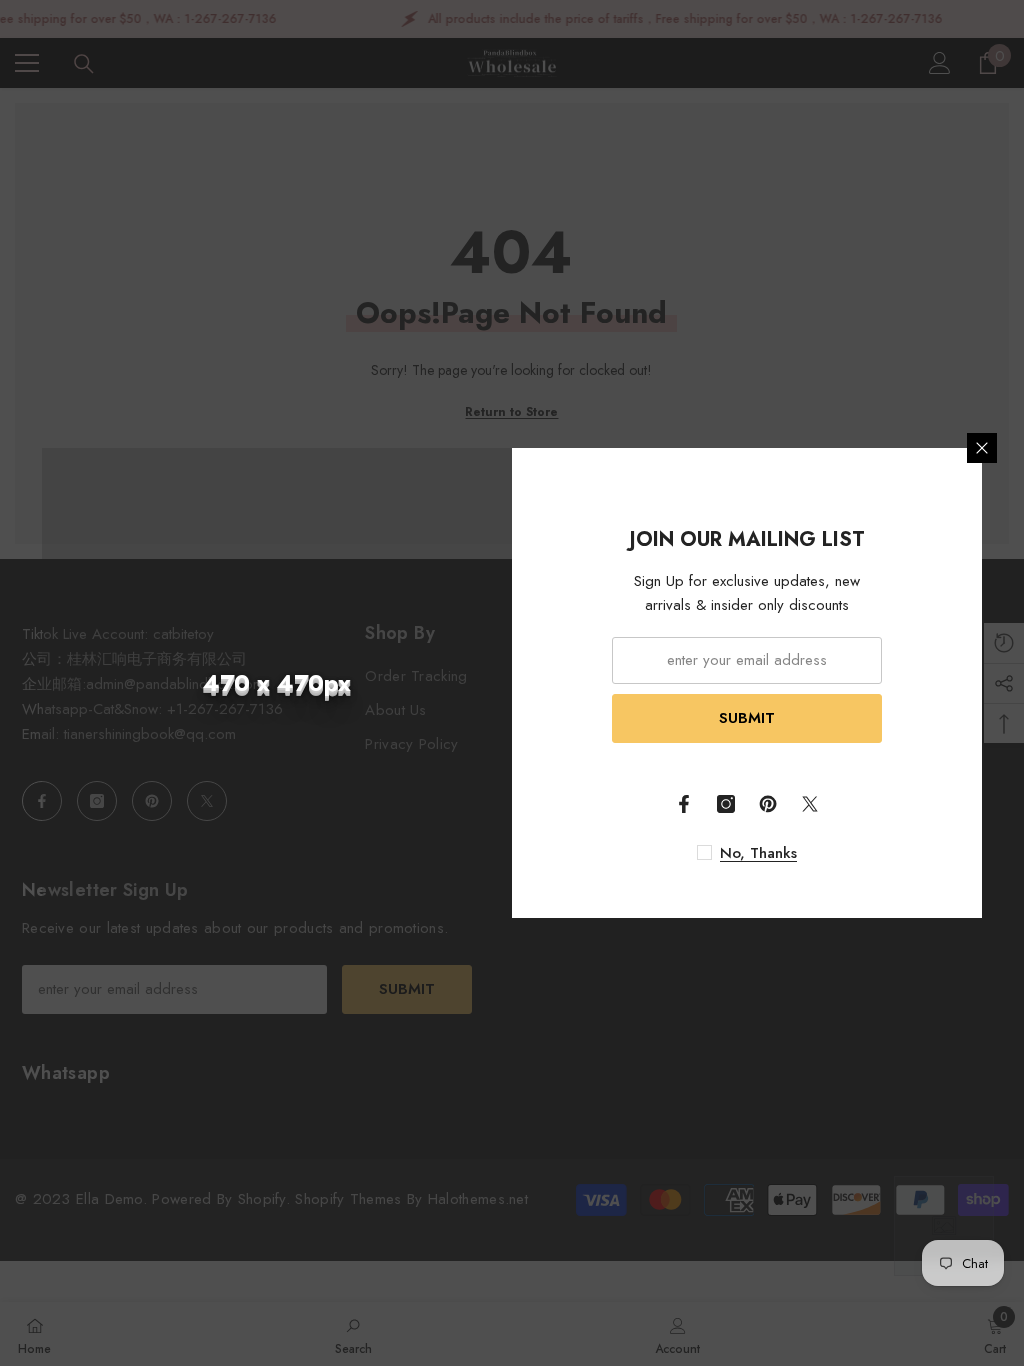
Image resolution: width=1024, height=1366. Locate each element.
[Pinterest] (768, 804)
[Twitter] (810, 804)
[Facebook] (684, 804)
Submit (747, 718)
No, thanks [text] (758, 853)
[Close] (982, 448)
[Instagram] (726, 804)
